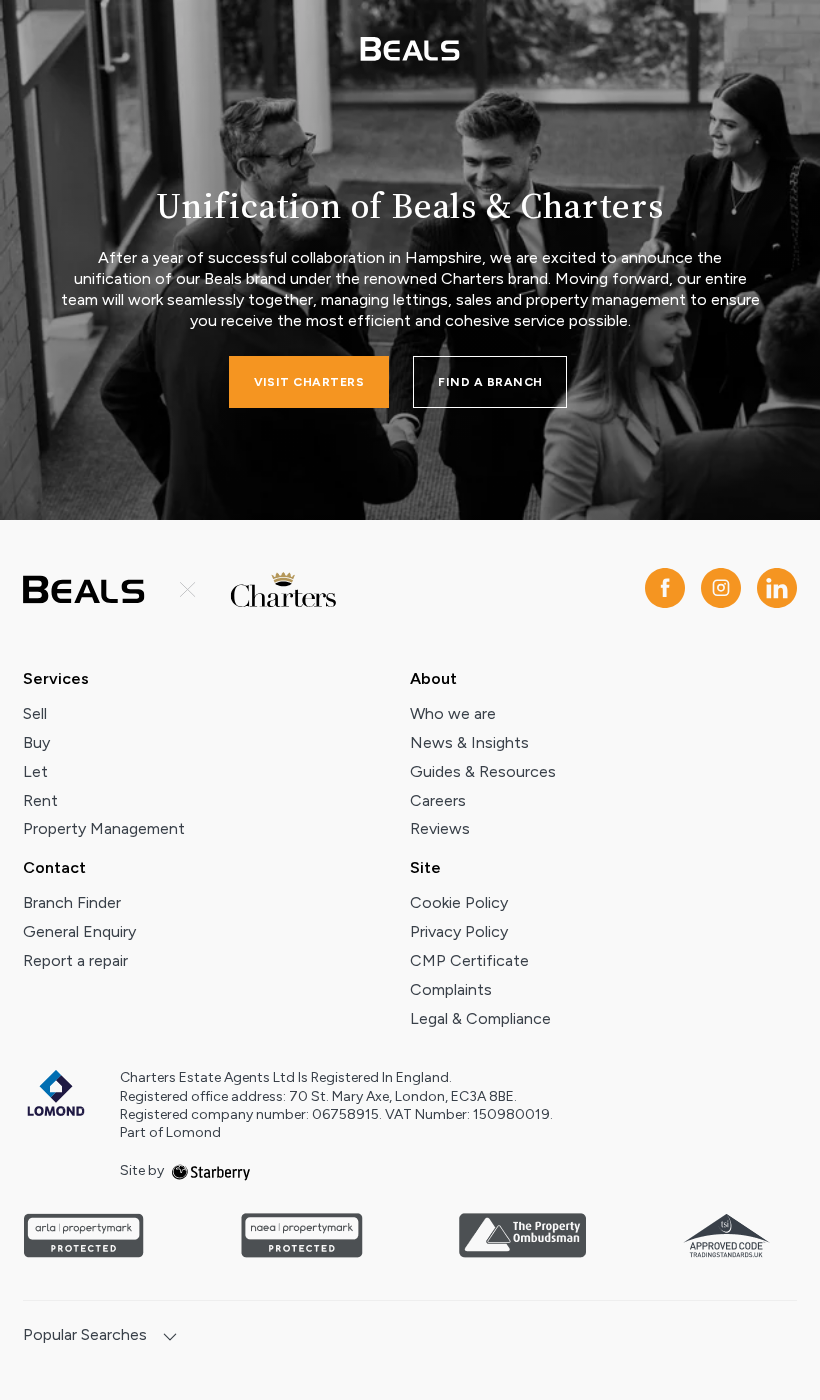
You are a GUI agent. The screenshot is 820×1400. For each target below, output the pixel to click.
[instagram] (721, 589)
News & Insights (469, 742)
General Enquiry (79, 931)
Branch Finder (72, 902)
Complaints (451, 989)
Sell (35, 713)
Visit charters (309, 382)
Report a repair (75, 960)
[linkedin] (777, 589)
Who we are (453, 713)
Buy (36, 742)
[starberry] (211, 1170)
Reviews (440, 828)
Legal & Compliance (480, 1018)
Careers (438, 800)
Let (35, 771)
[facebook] (665, 589)
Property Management (104, 828)
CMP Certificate (469, 960)
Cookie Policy (459, 902)
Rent (40, 800)
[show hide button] (170, 1338)
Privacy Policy (459, 931)
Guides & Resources (483, 771)
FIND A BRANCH (490, 382)
